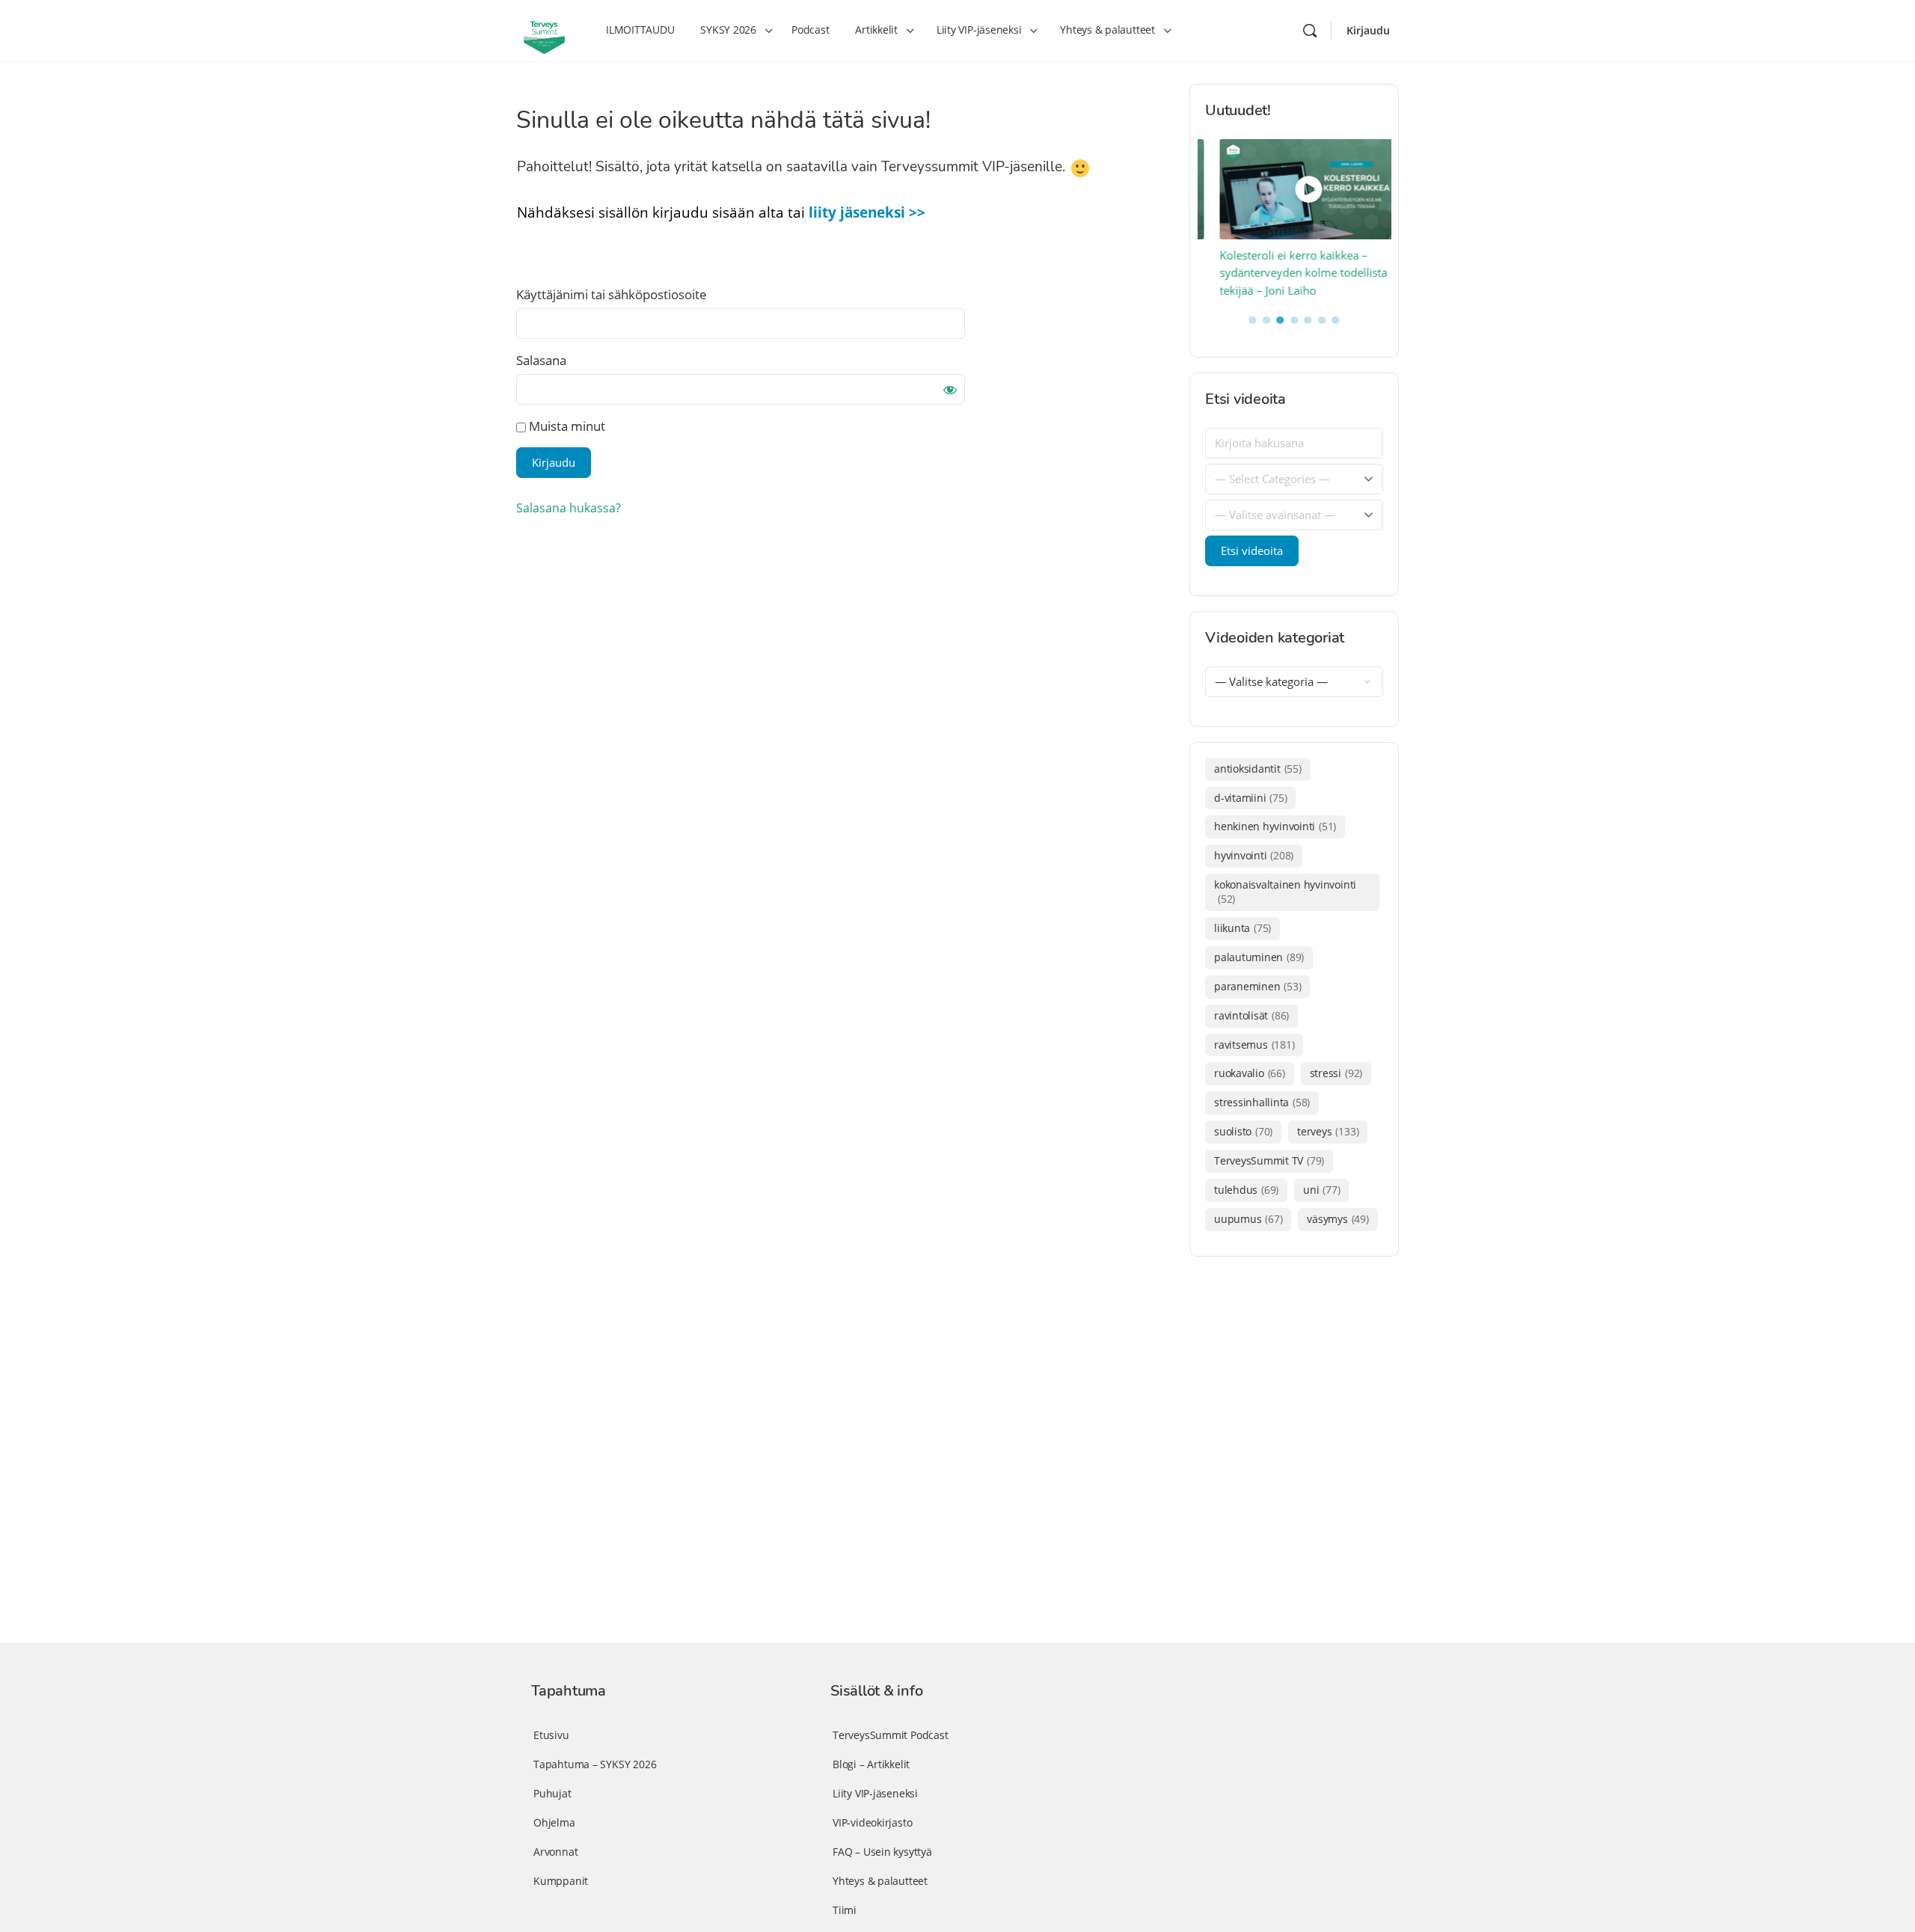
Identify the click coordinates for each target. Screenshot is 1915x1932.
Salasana (541, 360)
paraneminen (1257, 986)
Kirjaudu (1368, 30)
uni (1321, 1190)
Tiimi (845, 1910)
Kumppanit (561, 1881)
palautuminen (1259, 957)
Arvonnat (555, 1852)
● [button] (1253, 319)
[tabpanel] (1294, 220)
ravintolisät (1251, 1015)
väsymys (1338, 1219)
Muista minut (566, 426)
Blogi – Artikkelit (871, 1764)
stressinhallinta (1262, 1102)
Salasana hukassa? (569, 508)
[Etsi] (1310, 31)
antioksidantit (1258, 769)
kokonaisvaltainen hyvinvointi (1285, 892)
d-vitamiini (1250, 798)
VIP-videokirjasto (872, 1822)
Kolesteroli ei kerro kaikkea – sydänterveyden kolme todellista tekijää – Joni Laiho (1289, 273)
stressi (1336, 1073)
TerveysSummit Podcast (891, 1735)
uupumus (1248, 1219)
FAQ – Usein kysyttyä (882, 1852)
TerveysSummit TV (1269, 1160)
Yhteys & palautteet (880, 1881)
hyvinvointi (1254, 855)
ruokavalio (1250, 1073)
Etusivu (551, 1735)
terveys (1328, 1131)
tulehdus (1246, 1190)
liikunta (1243, 928)
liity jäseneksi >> (867, 212)
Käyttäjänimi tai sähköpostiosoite (612, 294)
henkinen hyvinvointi (1275, 826)
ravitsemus (1254, 1045)
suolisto (1243, 1131)
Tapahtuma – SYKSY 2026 (595, 1764)
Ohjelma (554, 1822)
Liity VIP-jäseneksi (875, 1793)
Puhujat (552, 1793)
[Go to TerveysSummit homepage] (544, 29)
